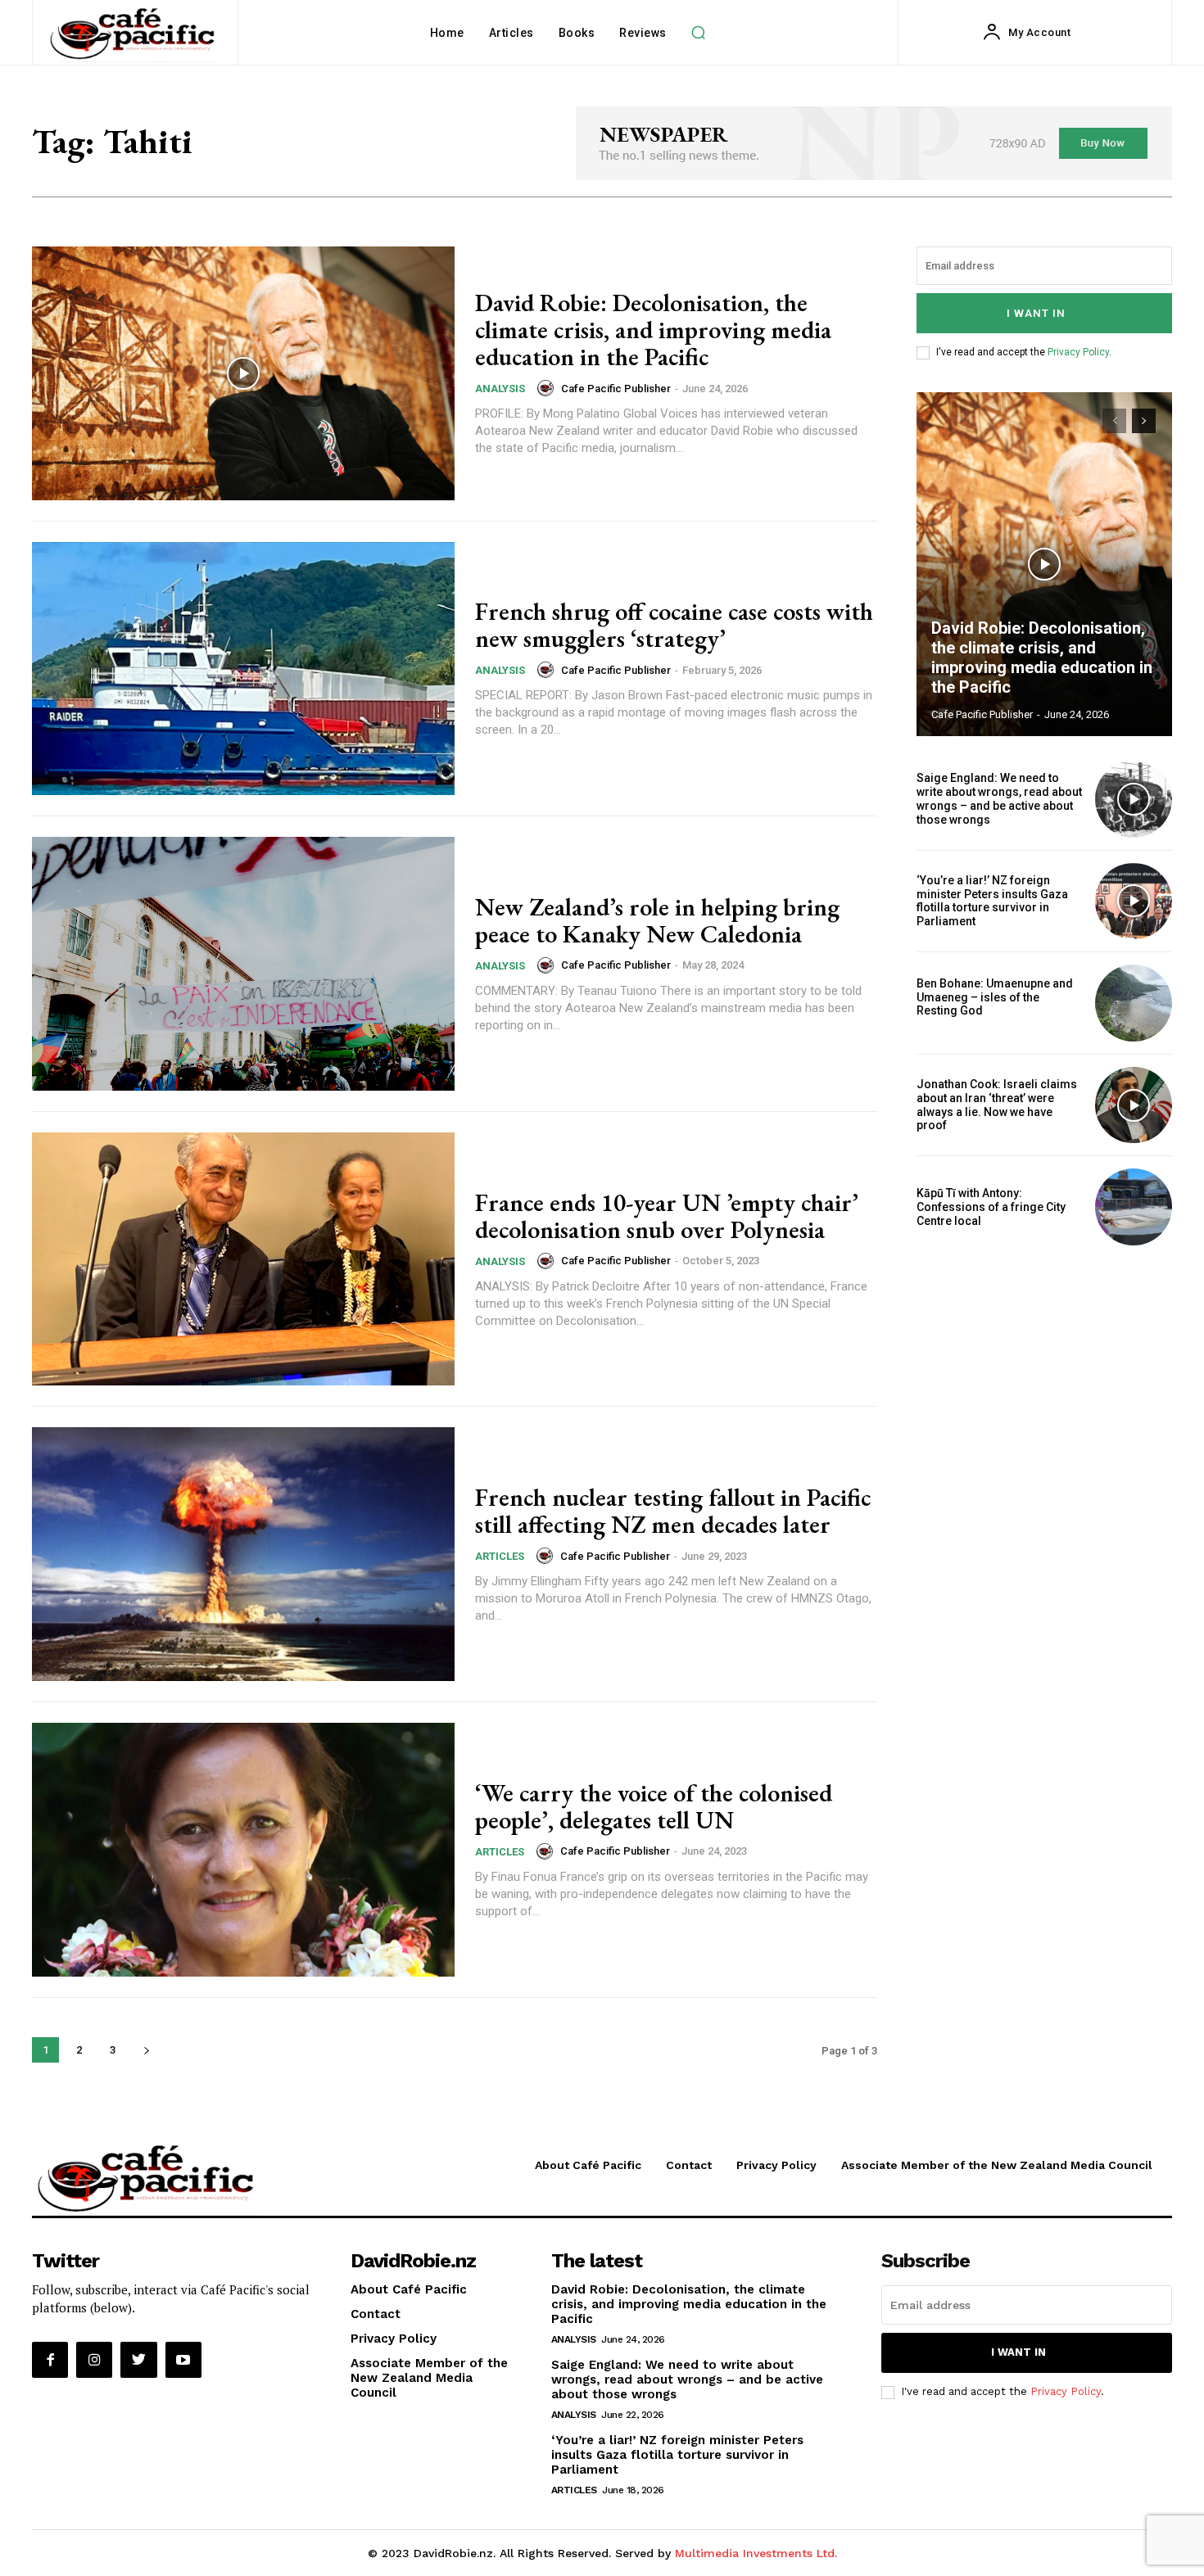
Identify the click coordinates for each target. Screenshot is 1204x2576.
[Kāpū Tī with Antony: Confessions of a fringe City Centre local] (1134, 1207)
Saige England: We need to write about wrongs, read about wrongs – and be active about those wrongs (999, 798)
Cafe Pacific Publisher (616, 389)
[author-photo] (548, 388)
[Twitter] (138, 2360)
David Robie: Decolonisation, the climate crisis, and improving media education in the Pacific (653, 330)
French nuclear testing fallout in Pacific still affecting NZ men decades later (673, 1511)
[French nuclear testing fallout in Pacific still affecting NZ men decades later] (243, 1554)
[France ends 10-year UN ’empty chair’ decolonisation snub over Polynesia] (243, 1259)
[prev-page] (1114, 421)
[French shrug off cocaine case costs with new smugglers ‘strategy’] (243, 669)
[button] (699, 33)
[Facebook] (50, 2360)
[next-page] (146, 2050)
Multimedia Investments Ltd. (756, 2553)
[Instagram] (94, 2360)
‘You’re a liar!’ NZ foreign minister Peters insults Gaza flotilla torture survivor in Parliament (992, 901)
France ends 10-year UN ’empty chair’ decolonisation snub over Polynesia (667, 1216)
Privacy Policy (1078, 352)
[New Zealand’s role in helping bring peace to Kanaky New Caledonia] (243, 964)
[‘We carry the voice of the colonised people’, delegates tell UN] (243, 1850)
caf (922, 1024)
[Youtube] (183, 2360)
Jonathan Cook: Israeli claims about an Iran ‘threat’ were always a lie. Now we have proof (997, 1105)
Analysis (500, 389)
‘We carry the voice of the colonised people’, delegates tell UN (654, 1806)
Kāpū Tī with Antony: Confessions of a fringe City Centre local (991, 1207)
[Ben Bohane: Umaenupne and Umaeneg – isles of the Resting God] (1134, 1003)
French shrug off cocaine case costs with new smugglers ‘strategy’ (674, 625)
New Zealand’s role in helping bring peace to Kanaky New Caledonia (657, 920)
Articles (500, 1556)
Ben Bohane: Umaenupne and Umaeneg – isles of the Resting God (995, 997)
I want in (1036, 313)
